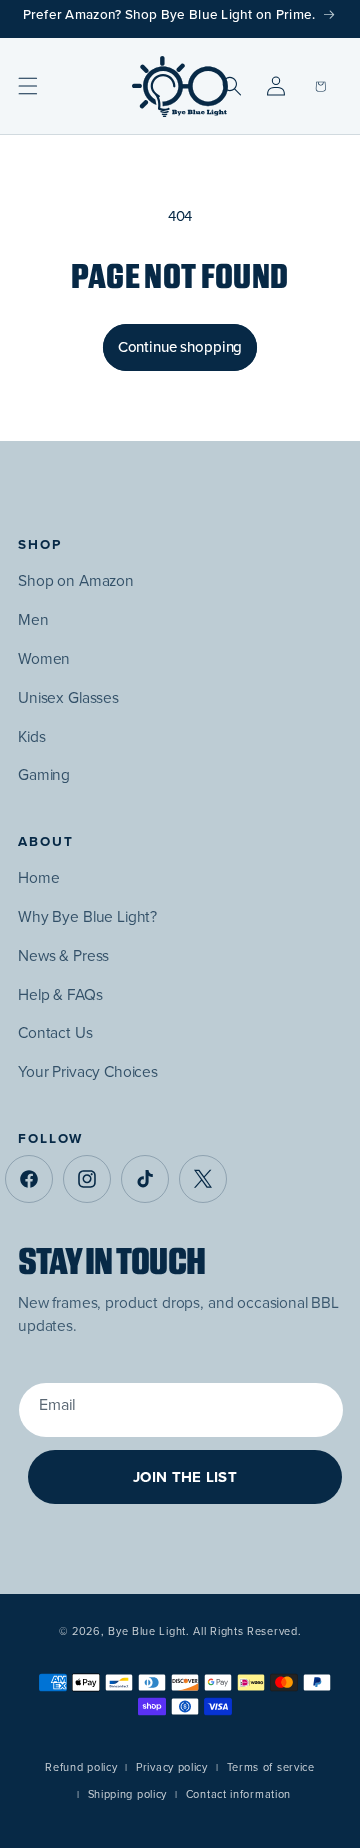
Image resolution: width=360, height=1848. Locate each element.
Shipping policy (128, 1794)
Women (44, 658)
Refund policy (81, 1767)
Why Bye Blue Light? (87, 916)
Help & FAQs (60, 994)
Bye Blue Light (147, 1631)
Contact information (238, 1794)
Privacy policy (172, 1767)
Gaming (44, 774)
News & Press (63, 955)
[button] (28, 86)
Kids (31, 736)
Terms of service (271, 1767)
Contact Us (55, 1032)
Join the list (185, 1477)
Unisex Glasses (68, 697)
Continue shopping (180, 347)
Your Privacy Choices (88, 1071)
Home (38, 877)
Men (33, 619)
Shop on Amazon (76, 580)
